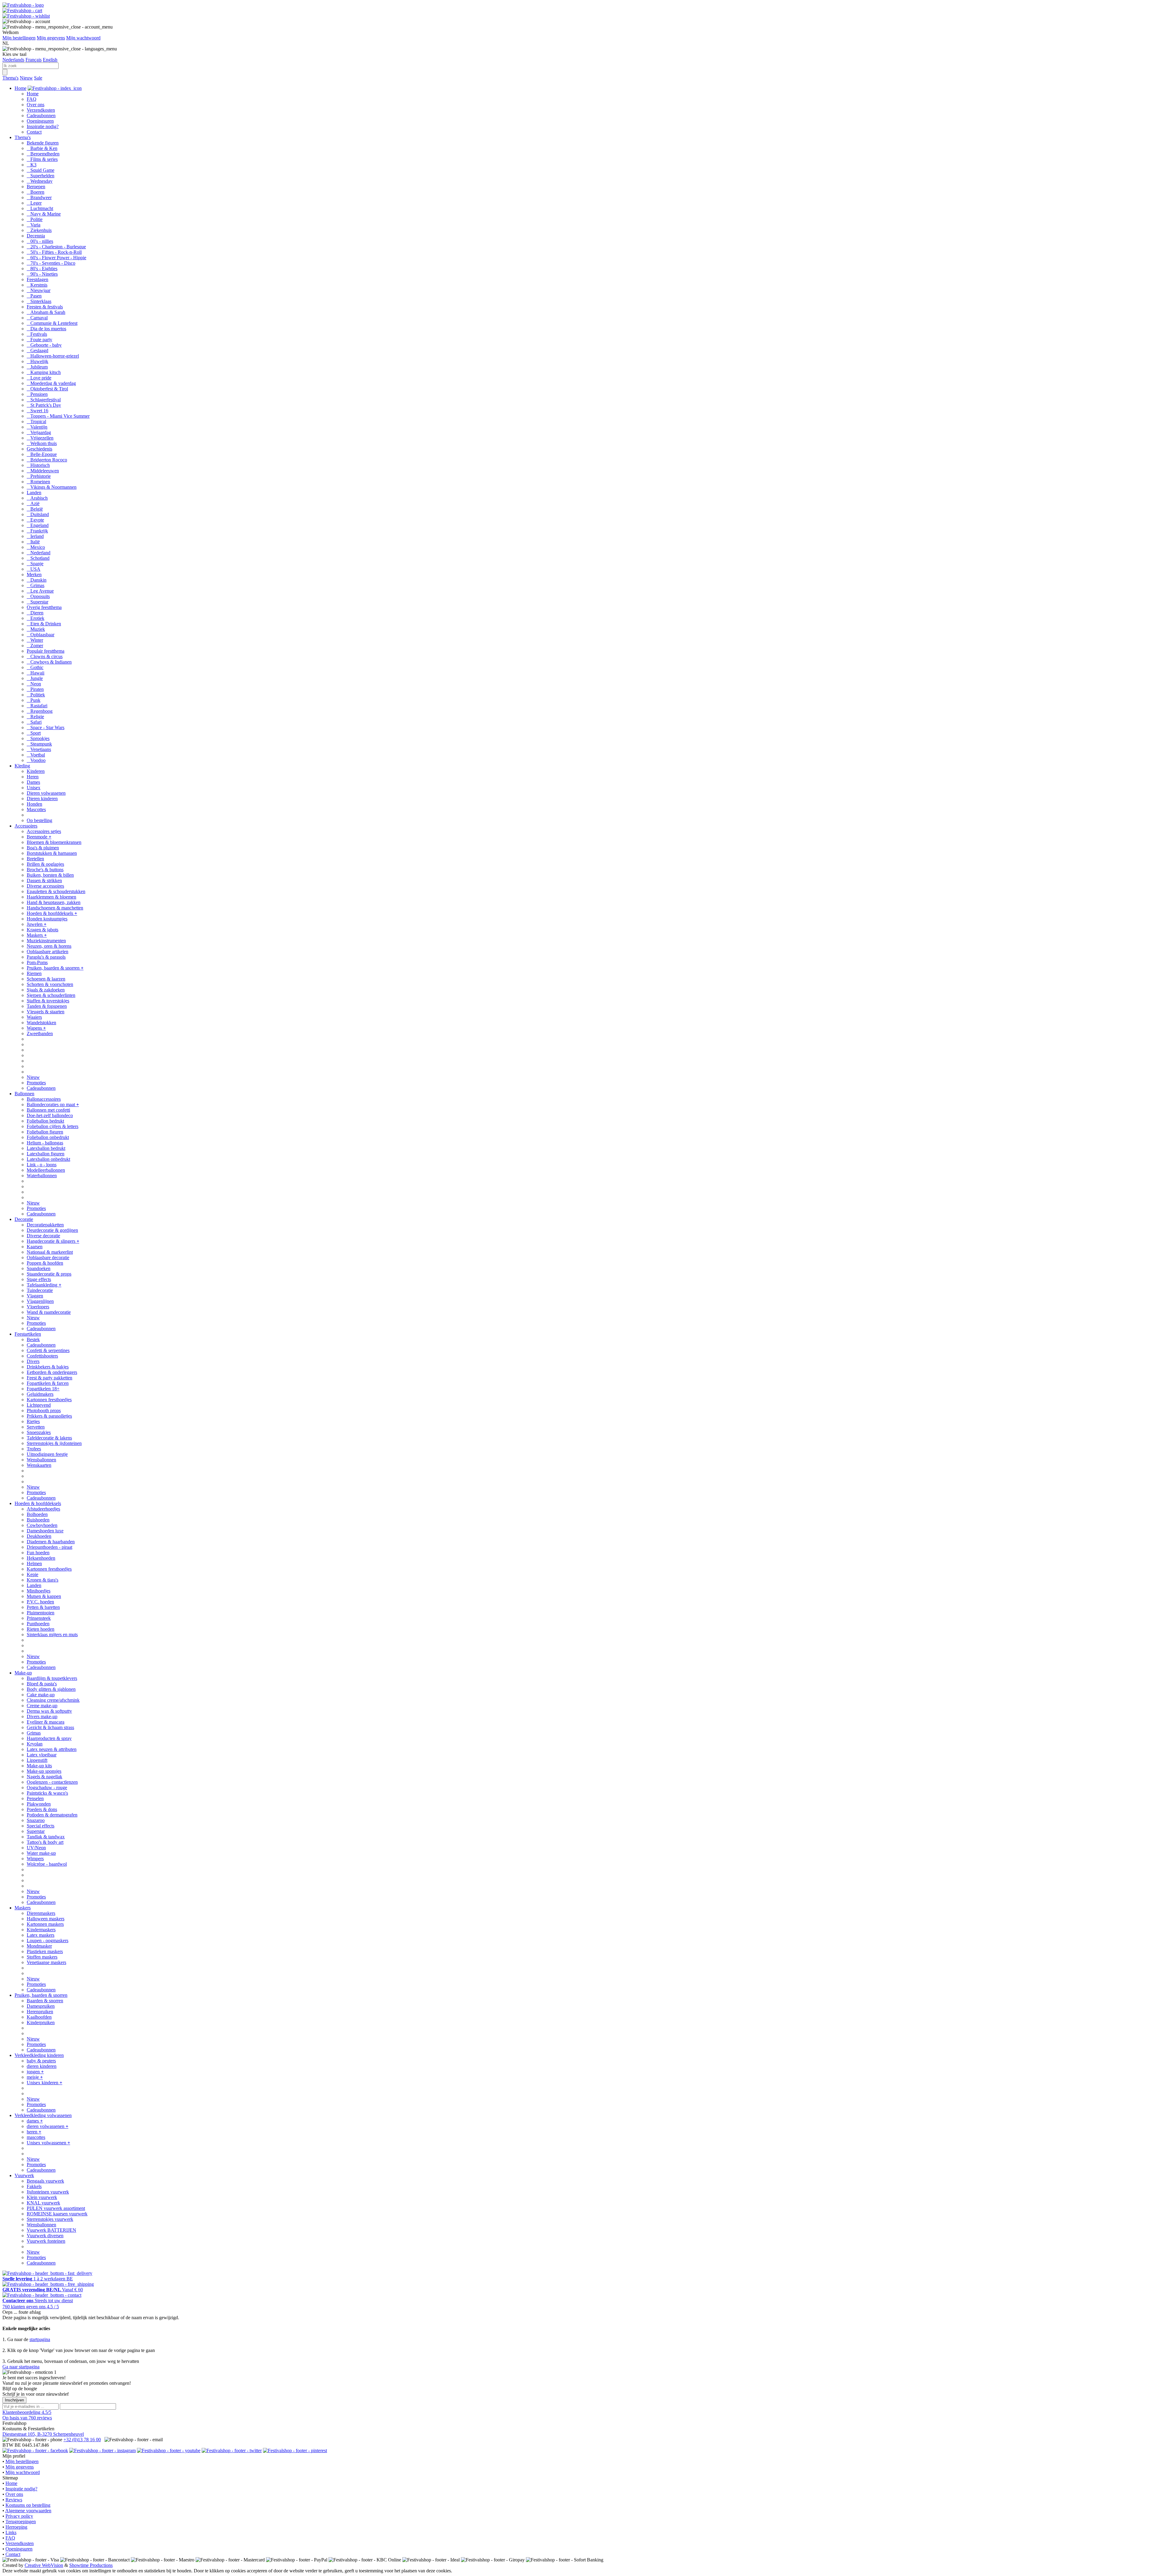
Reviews (14, 2500)
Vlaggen (35, 1296)
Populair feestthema (46, 651)
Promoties (36, 1083)
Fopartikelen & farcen (48, 1383)
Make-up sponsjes (44, 1771)
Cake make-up (41, 1695)
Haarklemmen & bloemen (51, 897)
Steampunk (39, 744)
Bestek (33, 1339)
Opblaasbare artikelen (48, 952)
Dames (33, 782)
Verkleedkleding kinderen (39, 2055)
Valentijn (37, 427)
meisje (35, 2077)
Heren (33, 777)
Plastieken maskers (45, 1951)
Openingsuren (40, 121)
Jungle (35, 678)
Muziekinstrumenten (46, 941)
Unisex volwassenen (48, 2143)
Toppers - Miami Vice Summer (58, 416)
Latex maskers (41, 1935)
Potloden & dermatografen (52, 1815)
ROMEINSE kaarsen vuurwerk (57, 2214)
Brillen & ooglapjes (45, 864)
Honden (34, 804)
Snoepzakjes (39, 1432)
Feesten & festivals (45, 307)
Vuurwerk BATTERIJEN (51, 2230)
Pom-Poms (37, 962)
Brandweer (39, 197)
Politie (35, 219)
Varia (34, 225)
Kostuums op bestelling (28, 2505)
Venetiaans (39, 749)
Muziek (36, 629)
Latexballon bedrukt (46, 1148)
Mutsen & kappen (44, 1596)
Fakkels (34, 2186)
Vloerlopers (38, 1307)
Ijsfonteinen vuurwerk (48, 2192)
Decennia (36, 236)
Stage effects (39, 1279)
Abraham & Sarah (46, 312)
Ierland (35, 536)
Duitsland (38, 514)
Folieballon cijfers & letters (53, 1126)
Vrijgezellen (40, 438)
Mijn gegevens (51, 38)
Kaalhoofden (39, 2017)
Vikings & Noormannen (52, 487)
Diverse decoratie (43, 1236)
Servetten (36, 1427)
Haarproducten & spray (49, 1738)
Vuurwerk (24, 2175)
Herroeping (16, 2527)
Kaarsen (35, 1247)
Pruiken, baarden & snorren (55, 968)
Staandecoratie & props (49, 1274)
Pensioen (37, 394)
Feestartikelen (28, 1334)
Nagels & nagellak (44, 1777)
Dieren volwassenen (46, 793)
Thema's (10, 78)
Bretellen (35, 859)
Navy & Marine (44, 214)
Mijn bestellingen (19, 38)
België (35, 509)
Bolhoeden (37, 1514)
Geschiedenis (39, 449)
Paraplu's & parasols (46, 957)
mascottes (36, 2137)
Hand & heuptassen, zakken (54, 902)
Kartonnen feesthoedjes (49, 1400)
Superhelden (41, 176)
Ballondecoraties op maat (53, 1104)
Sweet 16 (38, 411)
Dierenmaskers (41, 1913)
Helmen (34, 1563)
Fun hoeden (38, 1553)
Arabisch (37, 498)
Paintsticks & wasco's (47, 1793)
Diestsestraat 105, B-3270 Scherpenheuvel (43, 2434)
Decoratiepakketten (45, 1225)
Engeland (38, 525)
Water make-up (41, 1853)
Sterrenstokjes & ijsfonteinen (54, 1443)
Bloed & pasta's (42, 1684)
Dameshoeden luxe (45, 1531)
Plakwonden (39, 1804)
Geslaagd (38, 350)
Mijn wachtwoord (83, 38)
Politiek (36, 695)
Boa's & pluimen (43, 848)
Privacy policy (19, 2516)
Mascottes (36, 809)
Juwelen (37, 924)
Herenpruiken (40, 2012)
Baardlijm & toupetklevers (52, 1678)
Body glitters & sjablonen (51, 1689)
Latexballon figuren (46, 1154)
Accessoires (26, 826)
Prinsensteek (39, 1618)
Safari (34, 722)
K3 (32, 165)
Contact (34, 132)
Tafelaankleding (44, 1285)
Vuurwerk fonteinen (46, 2241)
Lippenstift (37, 1760)
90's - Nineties (42, 274)
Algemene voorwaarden (28, 2511)
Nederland (39, 553)
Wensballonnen (41, 1460)
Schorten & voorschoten (50, 984)
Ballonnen (24, 1094)
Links (11, 2532)
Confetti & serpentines (48, 1350)
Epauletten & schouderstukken (56, 891)
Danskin (37, 580)
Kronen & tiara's (43, 1580)
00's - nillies (40, 241)
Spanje (35, 564)
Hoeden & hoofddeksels (52, 913)
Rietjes (33, 1421)
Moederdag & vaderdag (51, 383)
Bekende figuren (43, 143)
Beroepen (36, 187)
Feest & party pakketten (49, 1378)
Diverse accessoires (45, 886)
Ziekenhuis (39, 230)
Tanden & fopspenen (47, 1006)
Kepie (32, 1574)
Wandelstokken (41, 1023)
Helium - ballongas (45, 1143)
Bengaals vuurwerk (45, 2181)
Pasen (34, 296)
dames (35, 2121)
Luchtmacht (40, 208)
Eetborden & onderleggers (52, 1372)
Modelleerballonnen (46, 1170)
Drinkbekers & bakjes (48, 1367)
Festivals (37, 334)
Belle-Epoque (42, 454)
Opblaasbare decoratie (48, 1257)
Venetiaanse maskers (46, 1962)
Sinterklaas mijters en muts (52, 1635)
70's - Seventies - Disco (51, 263)
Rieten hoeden (41, 1629)
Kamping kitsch (44, 372)
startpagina (40, 2339)
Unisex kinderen (44, 2083)
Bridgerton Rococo (47, 460)
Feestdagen (38, 279)
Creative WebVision (44, 2565)
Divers (33, 1361)
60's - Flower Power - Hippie (56, 258)
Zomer (35, 646)
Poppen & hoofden (45, 1263)
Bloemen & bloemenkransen (54, 842)
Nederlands (13, 60)
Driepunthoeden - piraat (49, 1547)
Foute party (39, 340)
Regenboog (40, 711)
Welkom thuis (42, 443)
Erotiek (36, 618)
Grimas (36, 585)
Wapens (36, 1028)
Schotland (38, 558)
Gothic (35, 667)
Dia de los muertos (46, 329)
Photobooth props (44, 1410)
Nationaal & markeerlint (50, 1252)
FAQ (32, 99)
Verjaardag (39, 432)
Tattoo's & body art (45, 1842)
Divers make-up (42, 1716)
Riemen (34, 973)
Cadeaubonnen (41, 116)
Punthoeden (38, 1624)
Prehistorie (39, 476)
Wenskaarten (39, 1465)
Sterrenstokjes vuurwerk (50, 2219)
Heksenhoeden (41, 1558)
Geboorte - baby (44, 345)
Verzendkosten (41, 110)
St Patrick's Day (44, 405)
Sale (38, 78)
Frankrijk (37, 531)
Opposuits (38, 596)
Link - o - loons (42, 1165)
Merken (34, 574)
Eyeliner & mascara (46, 1722)
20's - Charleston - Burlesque (56, 247)
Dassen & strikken (44, 880)
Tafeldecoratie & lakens (49, 1438)
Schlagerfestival (44, 400)
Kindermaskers (41, 1930)
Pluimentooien (41, 1613)
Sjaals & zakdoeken (46, 990)
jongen (35, 2072)
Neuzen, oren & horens (49, 946)
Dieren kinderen (42, 799)
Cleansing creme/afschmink (53, 1700)
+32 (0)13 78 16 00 (82, 2440)
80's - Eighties (42, 268)
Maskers (37, 935)
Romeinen (38, 482)
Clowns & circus (45, 656)
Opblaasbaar (41, 635)
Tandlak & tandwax (46, 1837)
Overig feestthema (44, 607)
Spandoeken (39, 1268)
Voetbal (36, 755)
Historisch (38, 465)
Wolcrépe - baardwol (47, 1864)
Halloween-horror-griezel (53, 356)
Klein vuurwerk (42, 2197)
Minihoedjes (39, 1591)
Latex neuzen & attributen (52, 1749)
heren (34, 2132)
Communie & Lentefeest (52, 323)
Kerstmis (37, 285)
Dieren (35, 613)
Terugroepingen (21, 2522)
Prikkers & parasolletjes (49, 1416)
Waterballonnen (42, 1176)
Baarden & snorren (45, 2001)
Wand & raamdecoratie (49, 1312)
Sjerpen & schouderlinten (51, 995)
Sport (34, 733)
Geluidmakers (40, 1394)
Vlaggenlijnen (40, 1301)
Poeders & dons (42, 1809)
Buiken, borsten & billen (50, 875)
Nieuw (26, 78)
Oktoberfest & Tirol (47, 389)
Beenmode (39, 837)
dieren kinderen (42, 2066)
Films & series (42, 159)
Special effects (41, 1826)
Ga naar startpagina (21, 2367)
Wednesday (40, 181)
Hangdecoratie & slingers (53, 1241)
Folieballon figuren (45, 1132)
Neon (34, 684)
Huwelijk (38, 361)
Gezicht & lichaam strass (50, 1727)
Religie (35, 717)
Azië (33, 503)
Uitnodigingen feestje (47, 1454)
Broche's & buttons (45, 870)
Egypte (35, 520)
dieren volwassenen (48, 2126)
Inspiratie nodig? (43, 126)
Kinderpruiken (41, 2022)
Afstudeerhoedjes (43, 1509)
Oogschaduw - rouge (47, 1788)
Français (34, 60)
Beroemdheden (43, 154)
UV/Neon (36, 1848)
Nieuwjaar (39, 290)
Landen (34, 493)
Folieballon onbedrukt (48, 1137)
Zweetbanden (40, 1033)
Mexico (36, 547)
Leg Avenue (40, 591)
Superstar (38, 602)
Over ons (36, 105)
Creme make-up (42, 1706)
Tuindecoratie (40, 1290)
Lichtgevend (39, 1405)
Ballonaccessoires (44, 1099)
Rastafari (37, 706)
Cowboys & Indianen (49, 662)
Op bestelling (39, 820)
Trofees (34, 1449)
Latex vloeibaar (42, 1755)
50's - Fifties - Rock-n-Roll (54, 252)
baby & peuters (41, 2061)
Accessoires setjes (44, 831)
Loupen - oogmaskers (48, 1940)
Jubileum (37, 367)
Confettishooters (42, 1356)
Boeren (36, 192)
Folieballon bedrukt (45, 1121)
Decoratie (24, 1219)
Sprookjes (38, 738)
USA (34, 569)
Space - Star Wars (46, 727)
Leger (34, 203)
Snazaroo (36, 1820)
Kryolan (35, 1744)
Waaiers (34, 1017)
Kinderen (36, 771)
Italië (33, 542)
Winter (35, 640)
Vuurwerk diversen (45, 2236)
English (50, 60)
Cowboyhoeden (42, 1525)
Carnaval (37, 318)
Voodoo (36, 760)
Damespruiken (41, 2006)
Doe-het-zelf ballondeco (50, 1115)
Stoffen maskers (42, 1957)
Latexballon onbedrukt (48, 1159)
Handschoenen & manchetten (55, 908)
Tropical (36, 421)
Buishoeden (38, 1520)
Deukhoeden (39, 1536)
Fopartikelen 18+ (43, 1389)
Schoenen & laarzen (46, 979)
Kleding (22, 766)
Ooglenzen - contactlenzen (52, 1782)
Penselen (35, 1798)
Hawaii (36, 673)
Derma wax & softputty (49, 1711)
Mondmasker (39, 1946)
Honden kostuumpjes (47, 919)
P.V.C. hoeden (40, 1602)
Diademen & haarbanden (51, 1542)
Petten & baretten (43, 1607)
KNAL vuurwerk (43, 2203)
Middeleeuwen (43, 471)
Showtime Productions (91, 2565)
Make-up (23, 1673)
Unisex (34, 788)
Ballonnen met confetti (48, 1110)
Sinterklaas (39, 301)
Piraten (35, 689)
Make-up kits (39, 1766)
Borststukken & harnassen (52, 853)
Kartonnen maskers (45, 1924)
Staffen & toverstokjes (48, 1001)
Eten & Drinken (44, 624)
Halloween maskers (46, 1919)
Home (20, 88)
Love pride (39, 378)
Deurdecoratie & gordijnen (52, 1230)
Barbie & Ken (42, 148)
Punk (34, 700)
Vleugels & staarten (46, 1012)
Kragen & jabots (43, 930)
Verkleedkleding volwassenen (43, 2115)
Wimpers (35, 1859)
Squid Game (41, 170)
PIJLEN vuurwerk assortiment (56, 2208)
